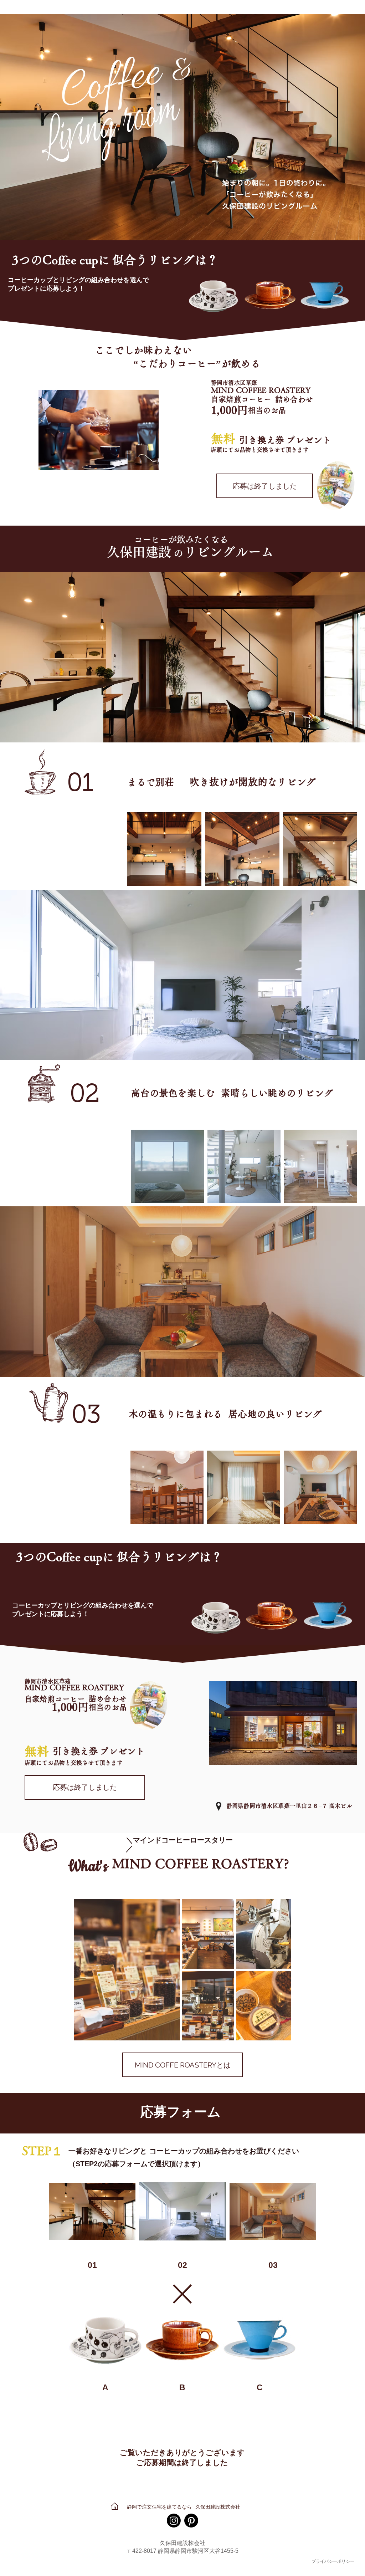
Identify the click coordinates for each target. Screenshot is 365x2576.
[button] (265, 486)
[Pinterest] (191, 2521)
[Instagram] (174, 2521)
